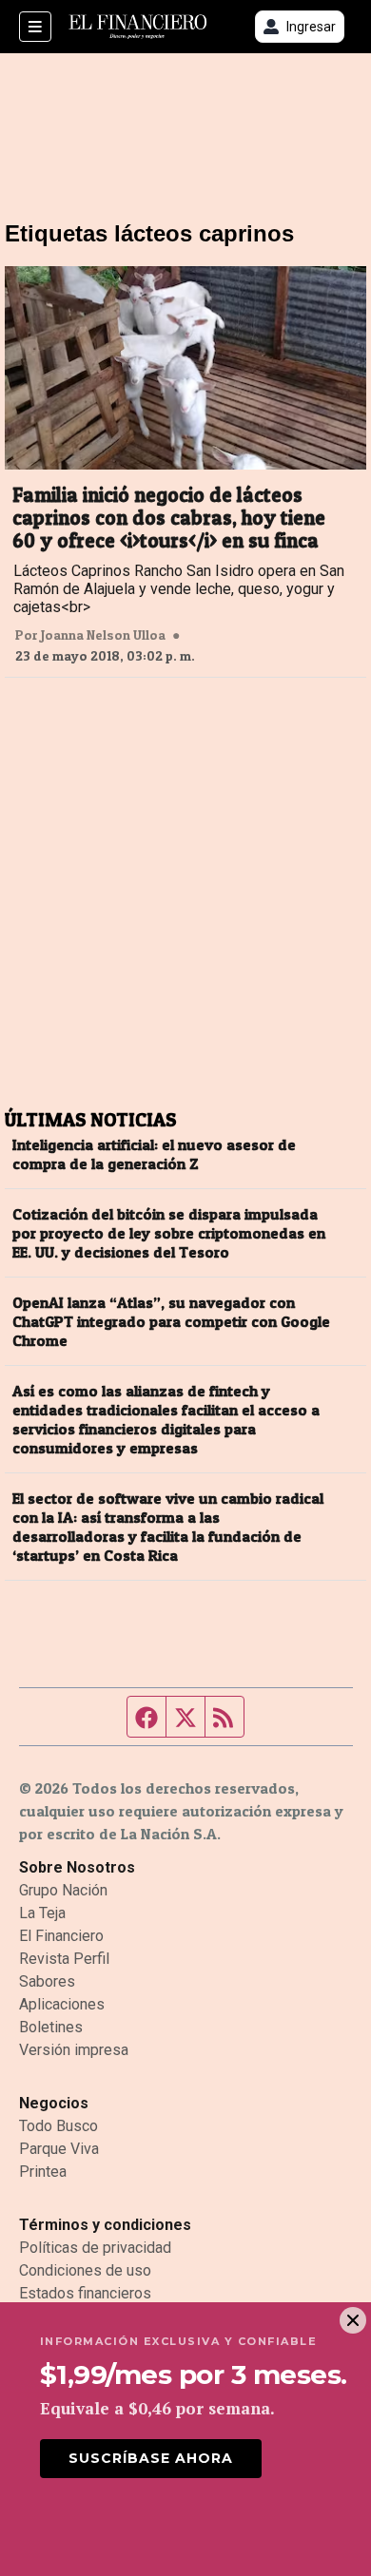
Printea (43, 2172)
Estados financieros (85, 2293)
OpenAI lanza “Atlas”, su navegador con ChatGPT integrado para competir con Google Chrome (171, 1321)
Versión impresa (74, 2050)
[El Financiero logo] (138, 27)
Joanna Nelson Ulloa (103, 635)
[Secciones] (35, 27)
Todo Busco (59, 2126)
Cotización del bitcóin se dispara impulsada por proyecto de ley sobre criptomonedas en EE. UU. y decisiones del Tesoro (169, 1233)
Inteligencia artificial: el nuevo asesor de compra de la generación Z (154, 1154)
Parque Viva (59, 2149)
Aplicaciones (62, 2004)
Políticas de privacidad (95, 2248)
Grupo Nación (63, 1890)
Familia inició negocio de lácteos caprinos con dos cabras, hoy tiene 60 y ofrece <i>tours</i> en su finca (169, 518)
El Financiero (61, 1936)
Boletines (51, 2027)
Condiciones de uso (85, 2270)
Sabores (47, 1981)
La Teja (42, 1913)
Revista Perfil (64, 1959)
